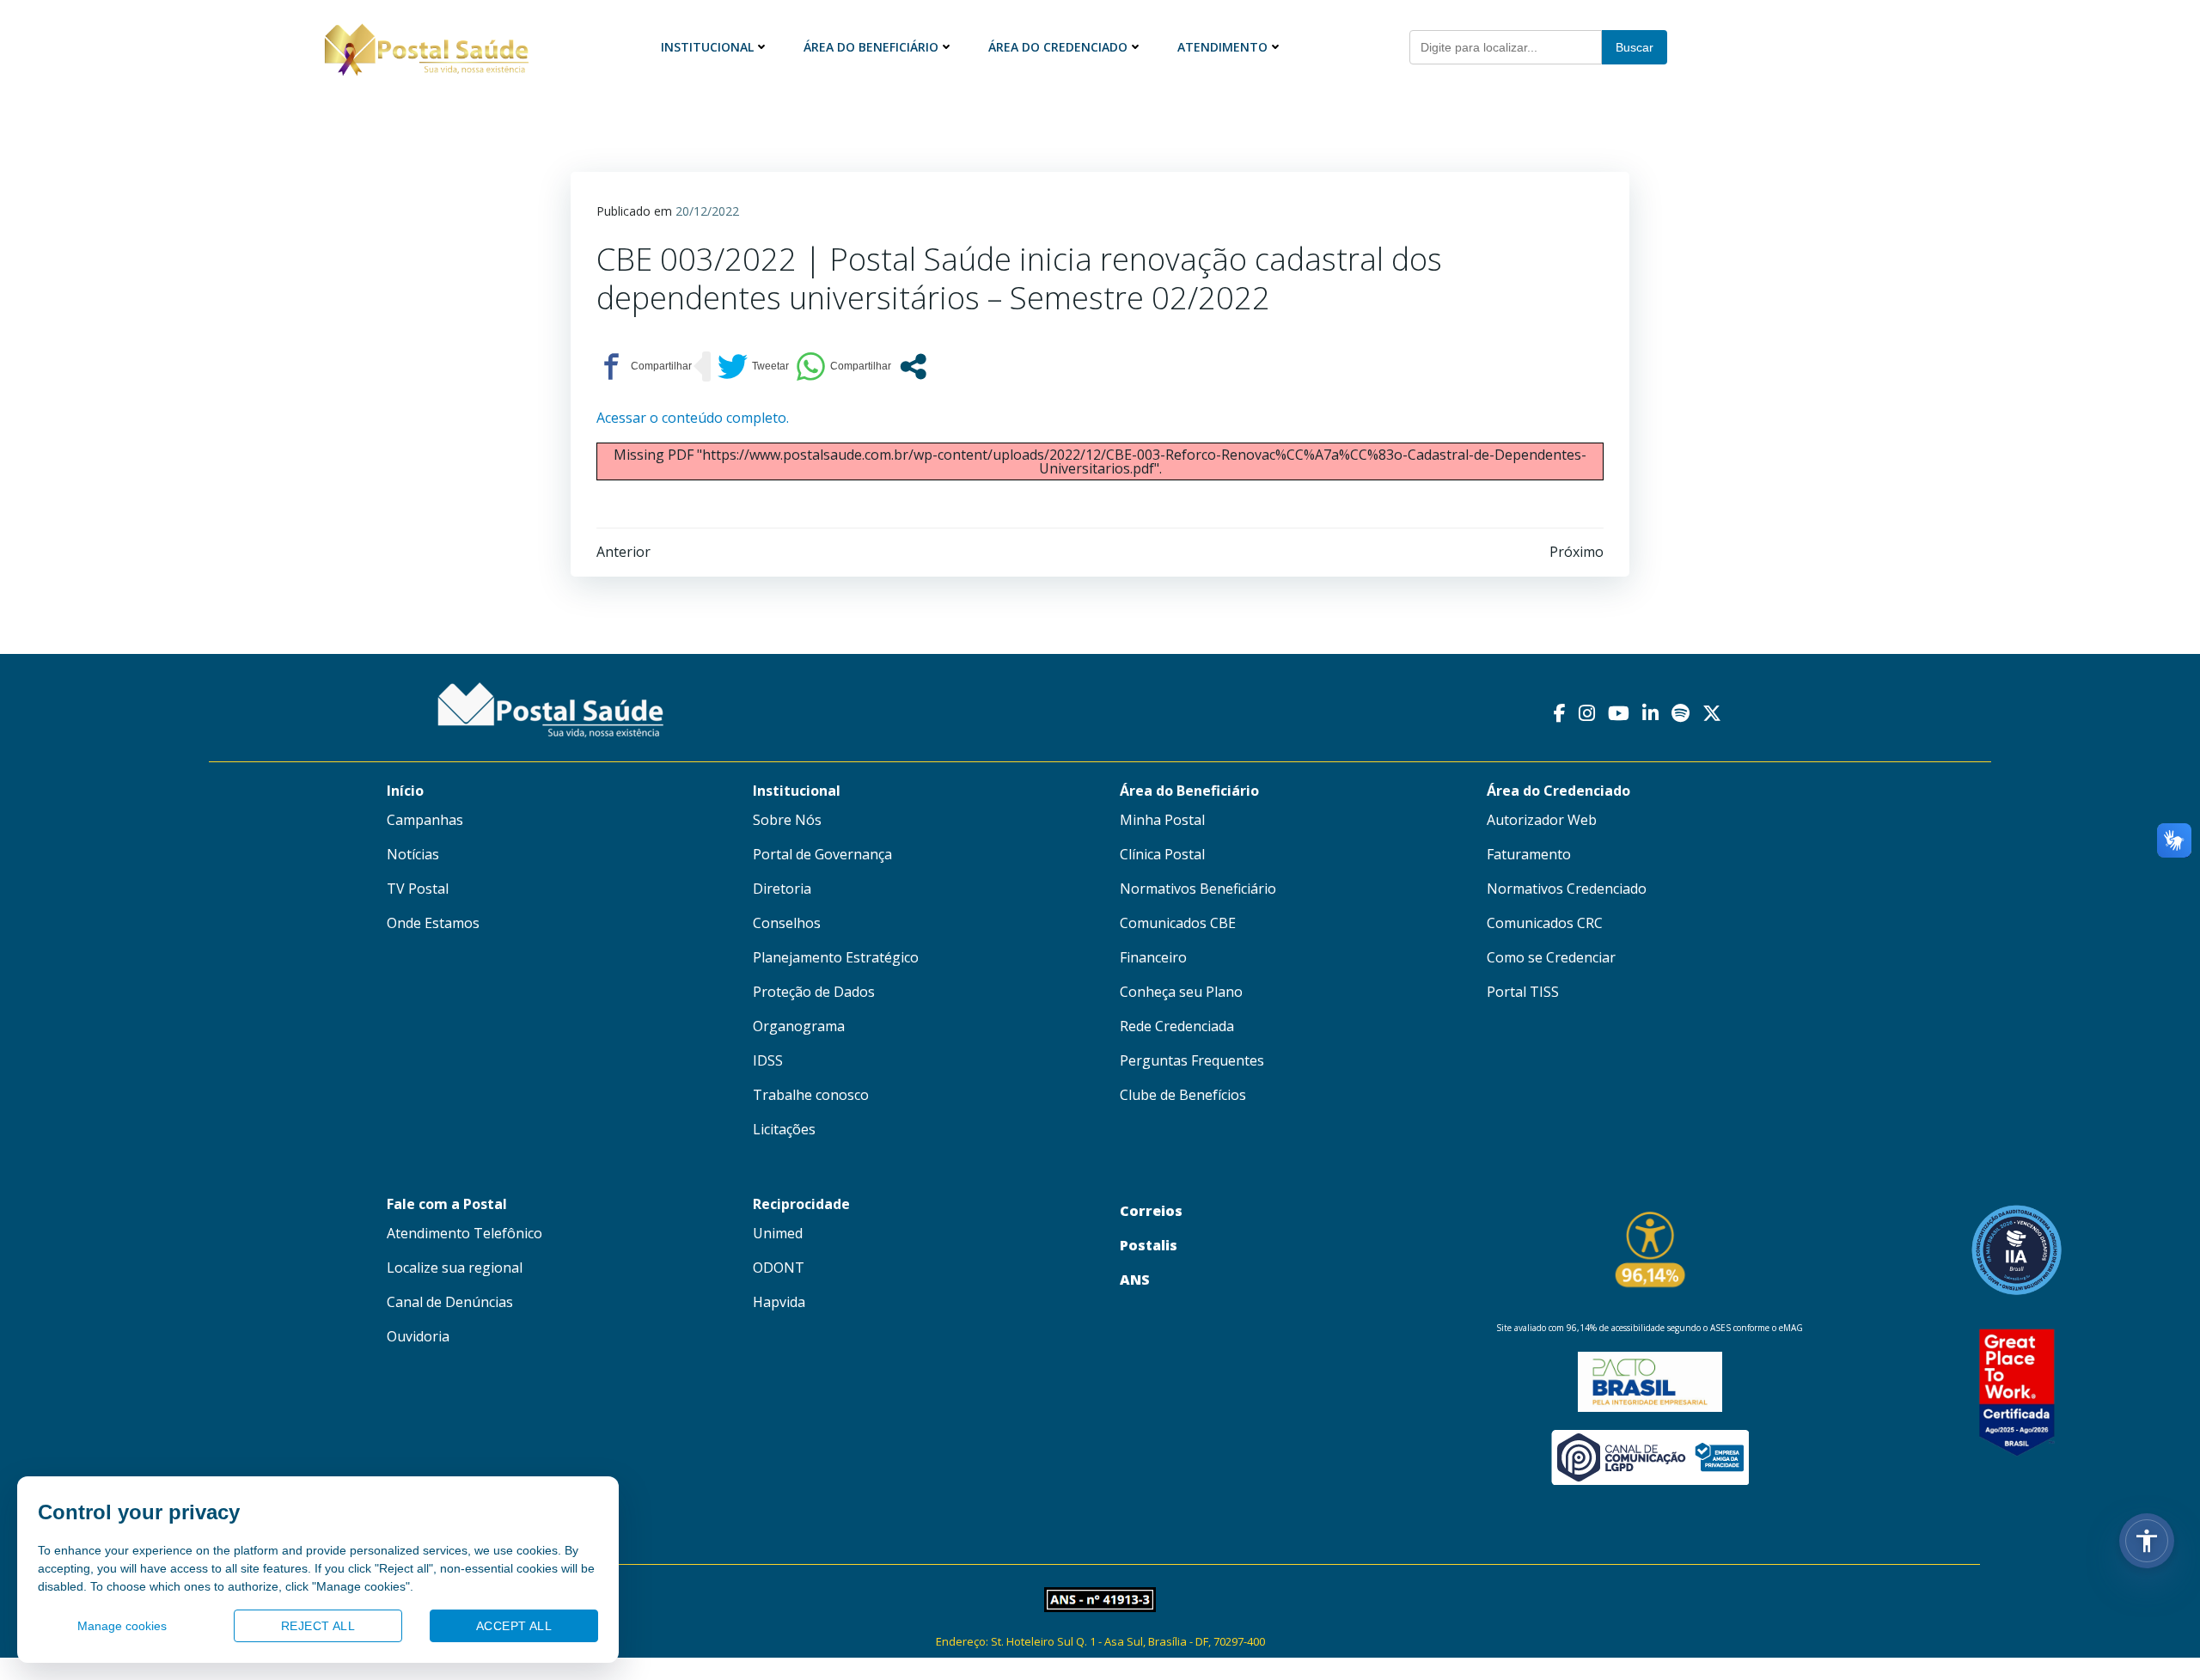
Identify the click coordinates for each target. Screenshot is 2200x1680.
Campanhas (425, 820)
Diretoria (782, 889)
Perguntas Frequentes (1192, 1060)
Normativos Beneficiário (1198, 889)
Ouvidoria (418, 1336)
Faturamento (1529, 854)
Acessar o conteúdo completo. (693, 418)
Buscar (1635, 47)
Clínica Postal (1162, 854)
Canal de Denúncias (450, 1302)
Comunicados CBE (1178, 923)
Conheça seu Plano (1181, 992)
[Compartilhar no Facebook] (644, 367)
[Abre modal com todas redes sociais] (913, 367)
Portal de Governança (822, 854)
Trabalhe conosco (811, 1095)
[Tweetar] (753, 367)
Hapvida (779, 1302)
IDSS (768, 1060)
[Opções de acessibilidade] (2147, 1541)
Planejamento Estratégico (836, 957)
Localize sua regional (455, 1268)
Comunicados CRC (1545, 923)
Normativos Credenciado (1567, 889)
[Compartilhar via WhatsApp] (843, 367)
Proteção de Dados (814, 992)
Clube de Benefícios (1183, 1095)
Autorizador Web (1542, 820)
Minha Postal (1162, 820)
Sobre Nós (787, 820)
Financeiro (1153, 957)
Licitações (784, 1129)
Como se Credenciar (1551, 957)
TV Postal (418, 889)
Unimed (778, 1233)
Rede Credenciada (1177, 1026)
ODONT (779, 1268)
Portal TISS (1523, 992)
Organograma (799, 1026)
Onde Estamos (433, 923)
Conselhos (787, 923)
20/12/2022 (707, 211)
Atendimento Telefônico (464, 1233)
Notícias (413, 854)
